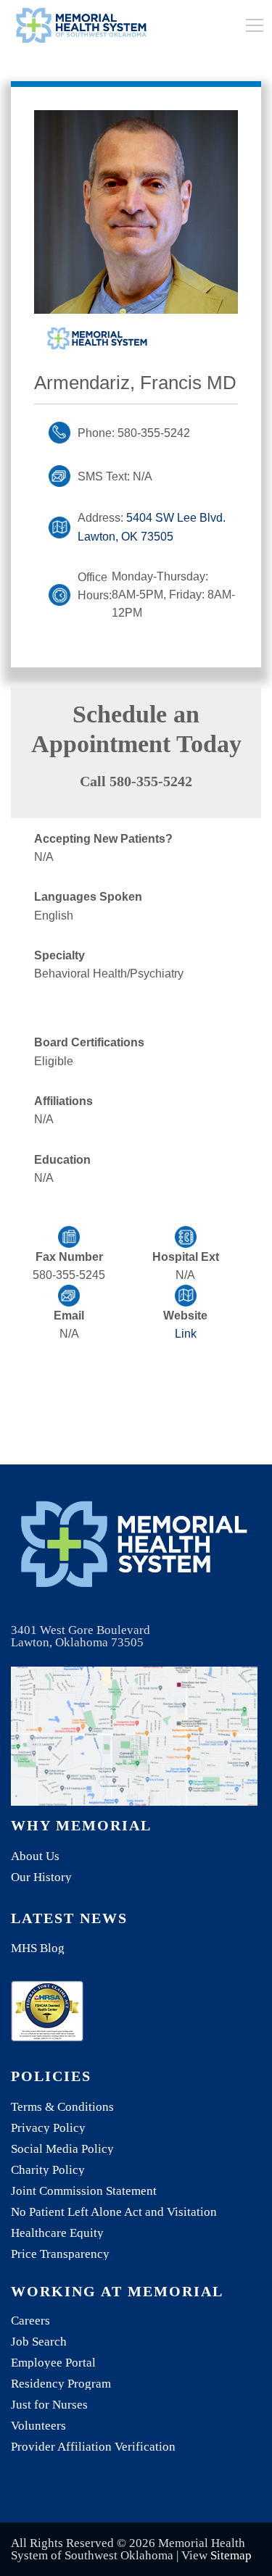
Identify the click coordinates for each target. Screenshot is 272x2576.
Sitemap (231, 2555)
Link (186, 1334)
